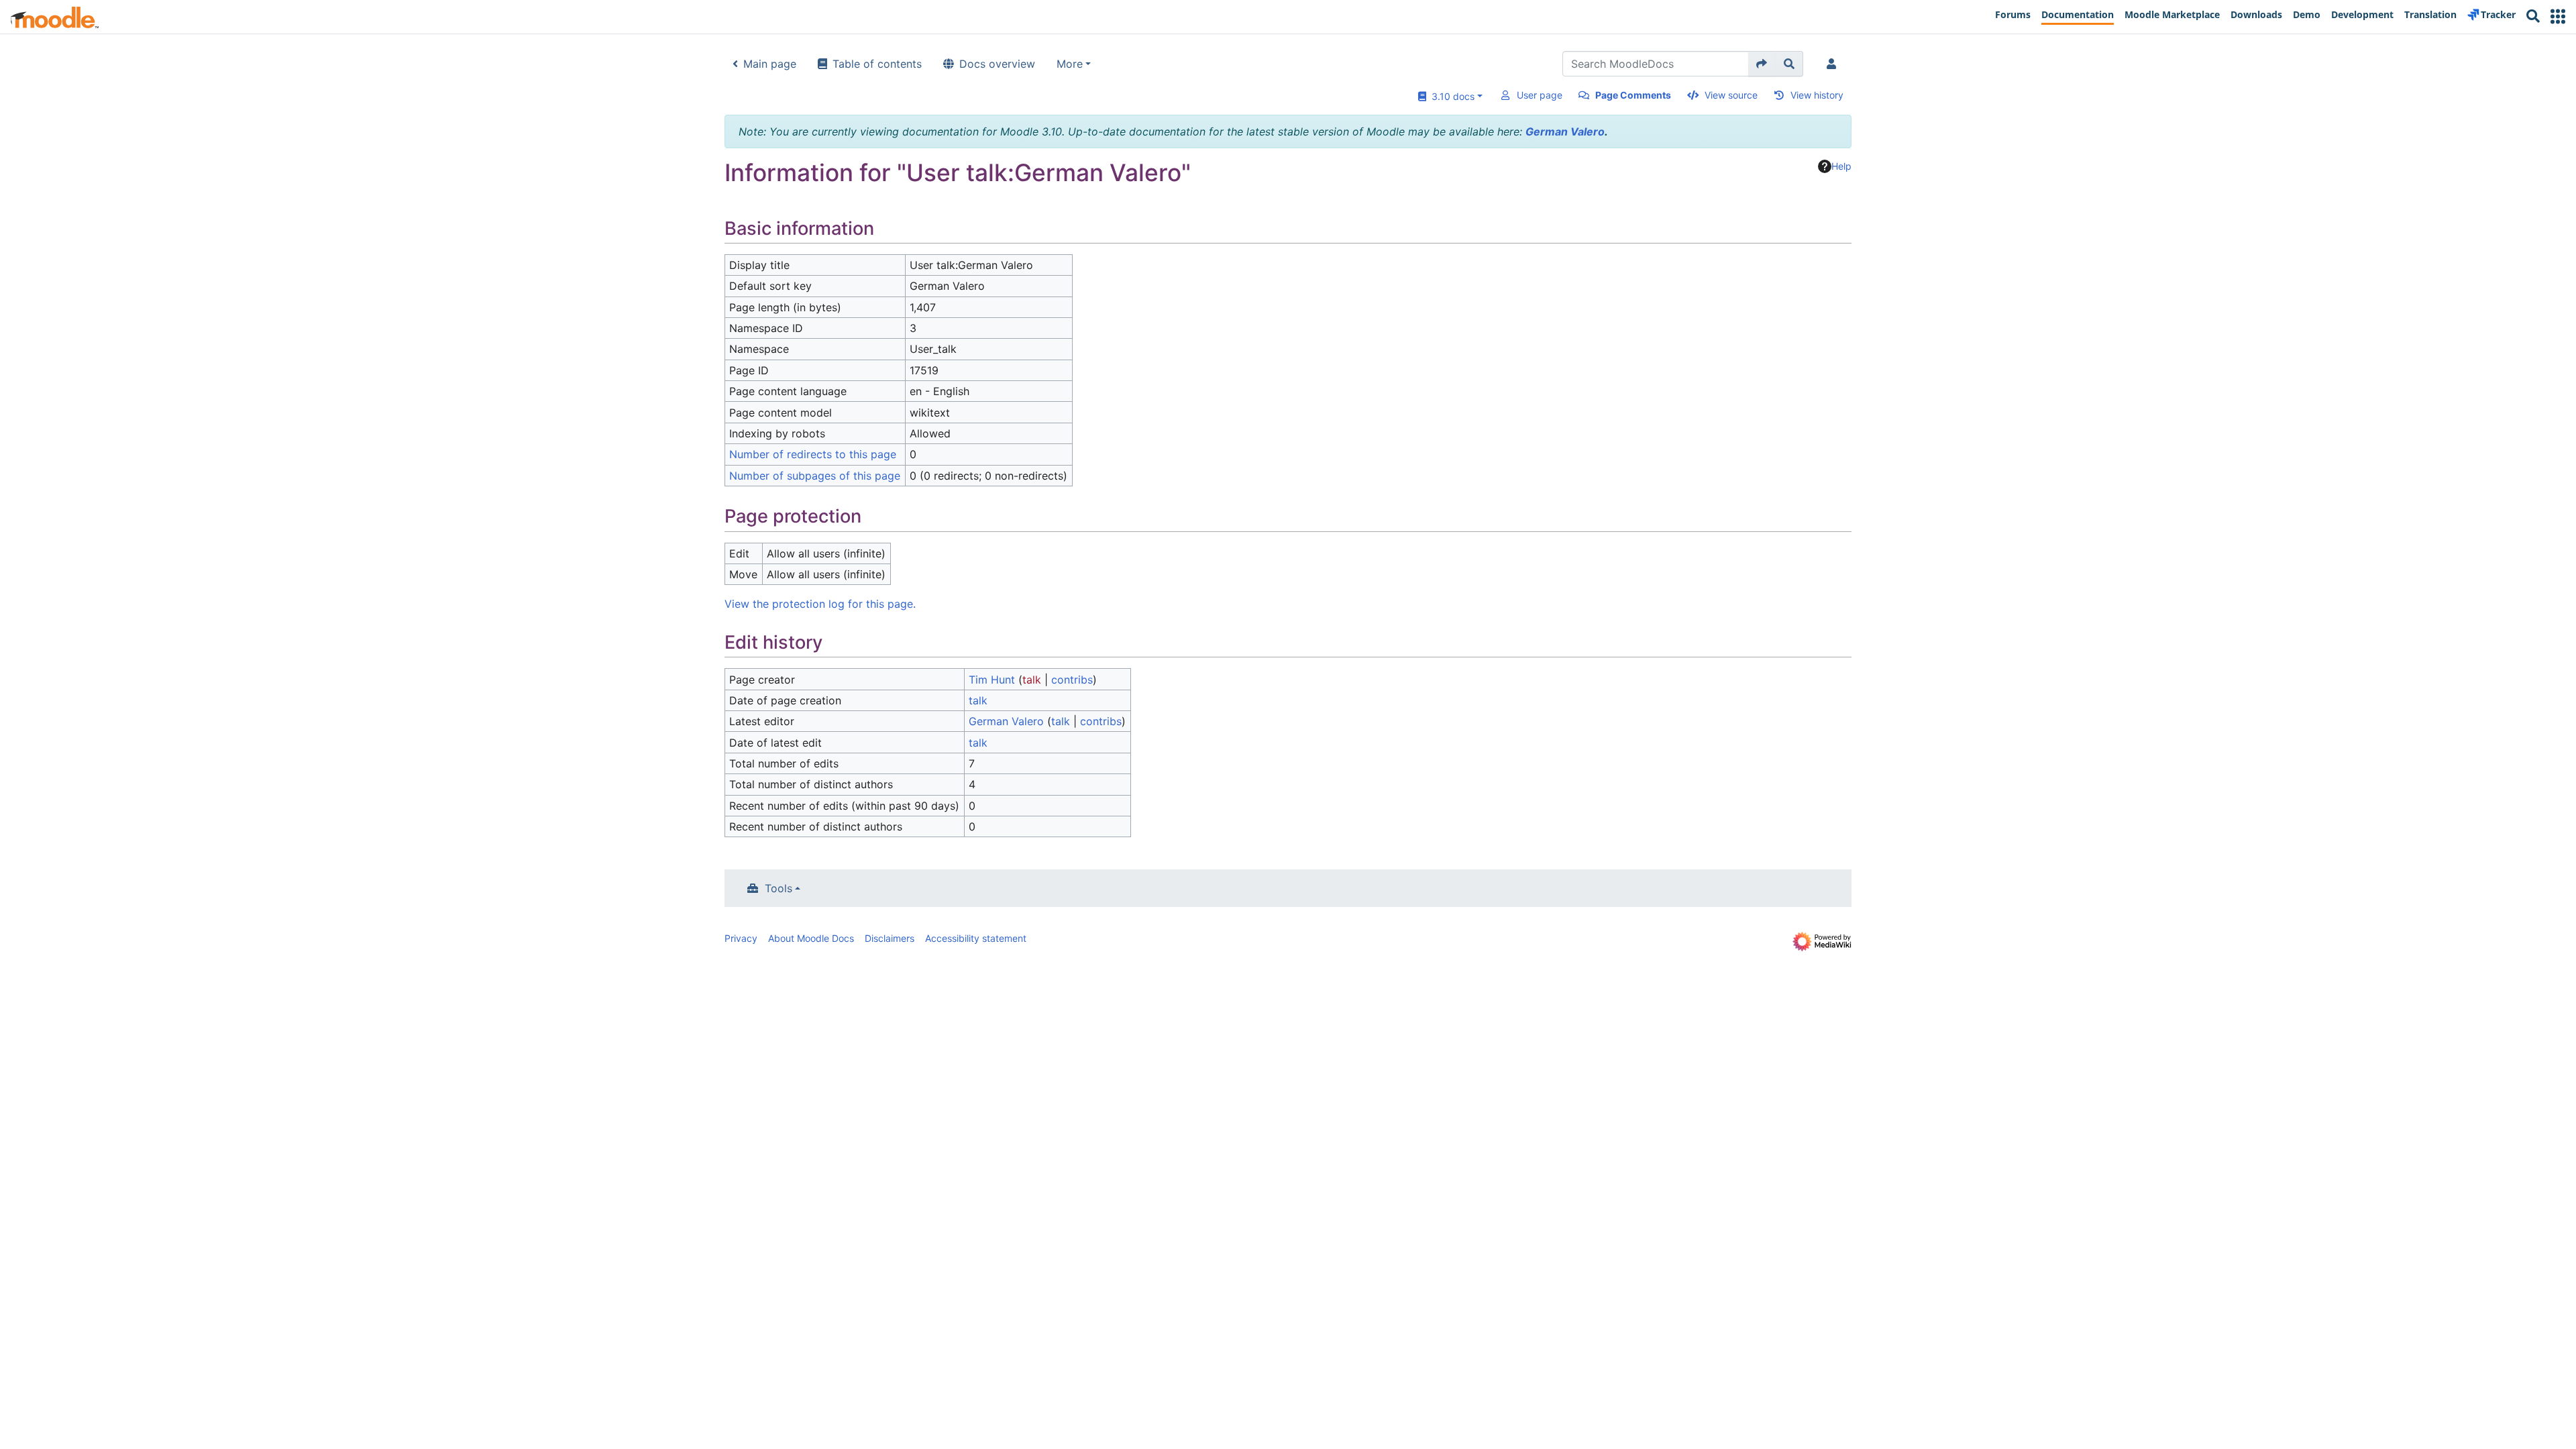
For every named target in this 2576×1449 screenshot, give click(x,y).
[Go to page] (1762, 64)
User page (1540, 95)
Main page (770, 64)
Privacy (741, 938)
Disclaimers (890, 938)
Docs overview (997, 64)
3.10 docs (1450, 96)
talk (1032, 680)
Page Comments (1633, 95)
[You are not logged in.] (1834, 64)
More (1070, 64)
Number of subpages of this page (815, 476)
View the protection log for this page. (820, 604)
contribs (1072, 680)
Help (1841, 166)
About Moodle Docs (811, 938)
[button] (2558, 16)
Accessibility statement (976, 938)
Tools (779, 888)
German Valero (1565, 131)
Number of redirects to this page (813, 454)
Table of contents (877, 64)
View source (1731, 95)
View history (1817, 95)
